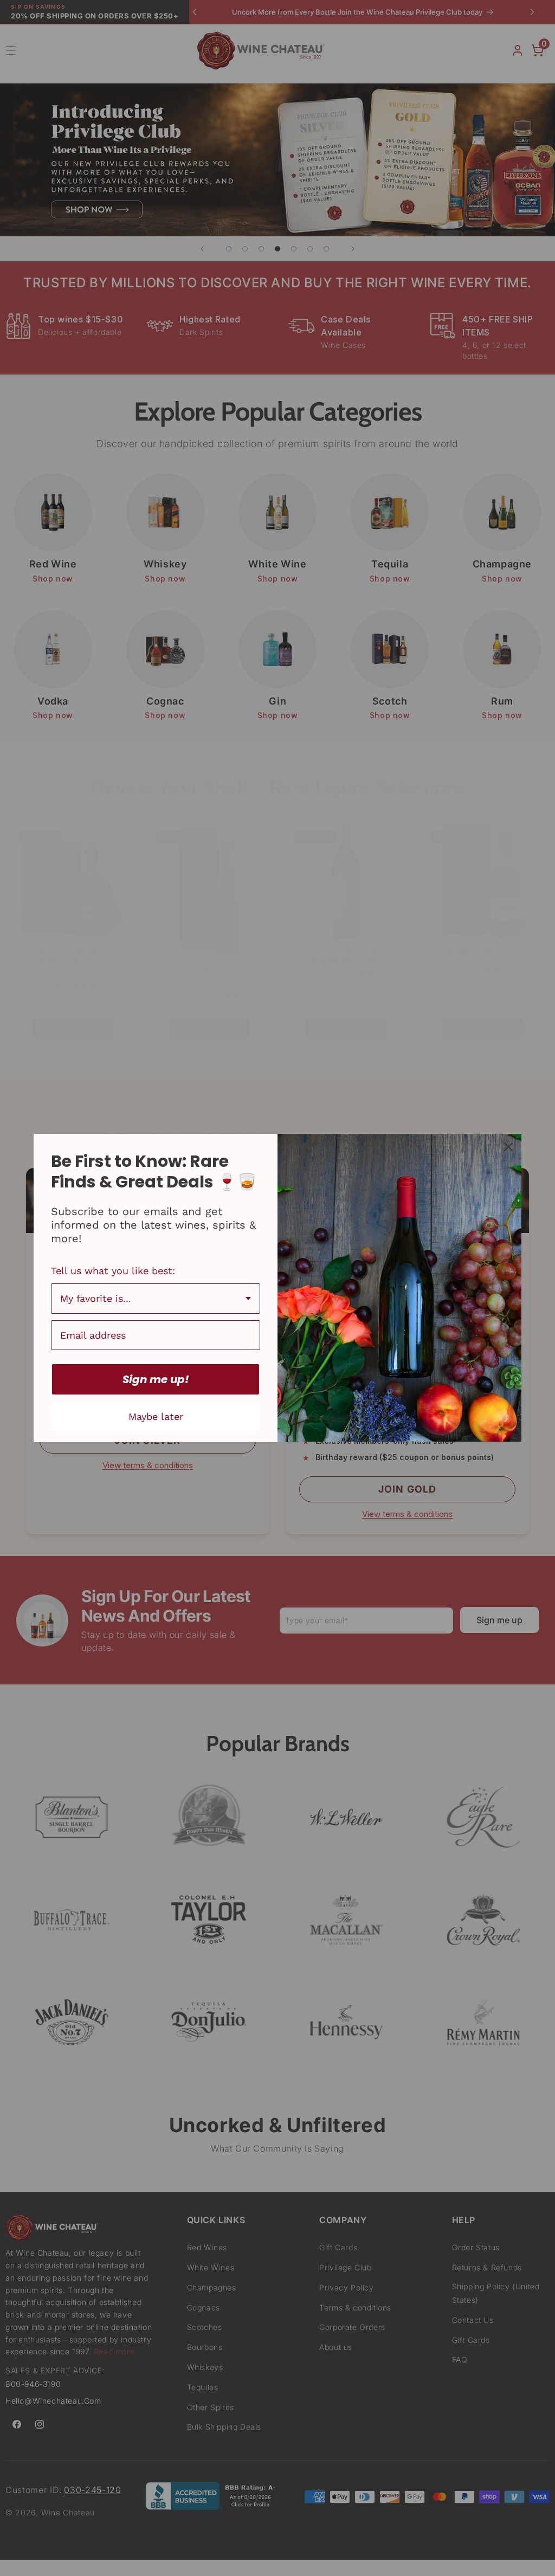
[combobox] (156, 1299)
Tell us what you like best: (113, 1271)
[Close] (508, 1147)
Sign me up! (156, 1379)
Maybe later (156, 1416)
